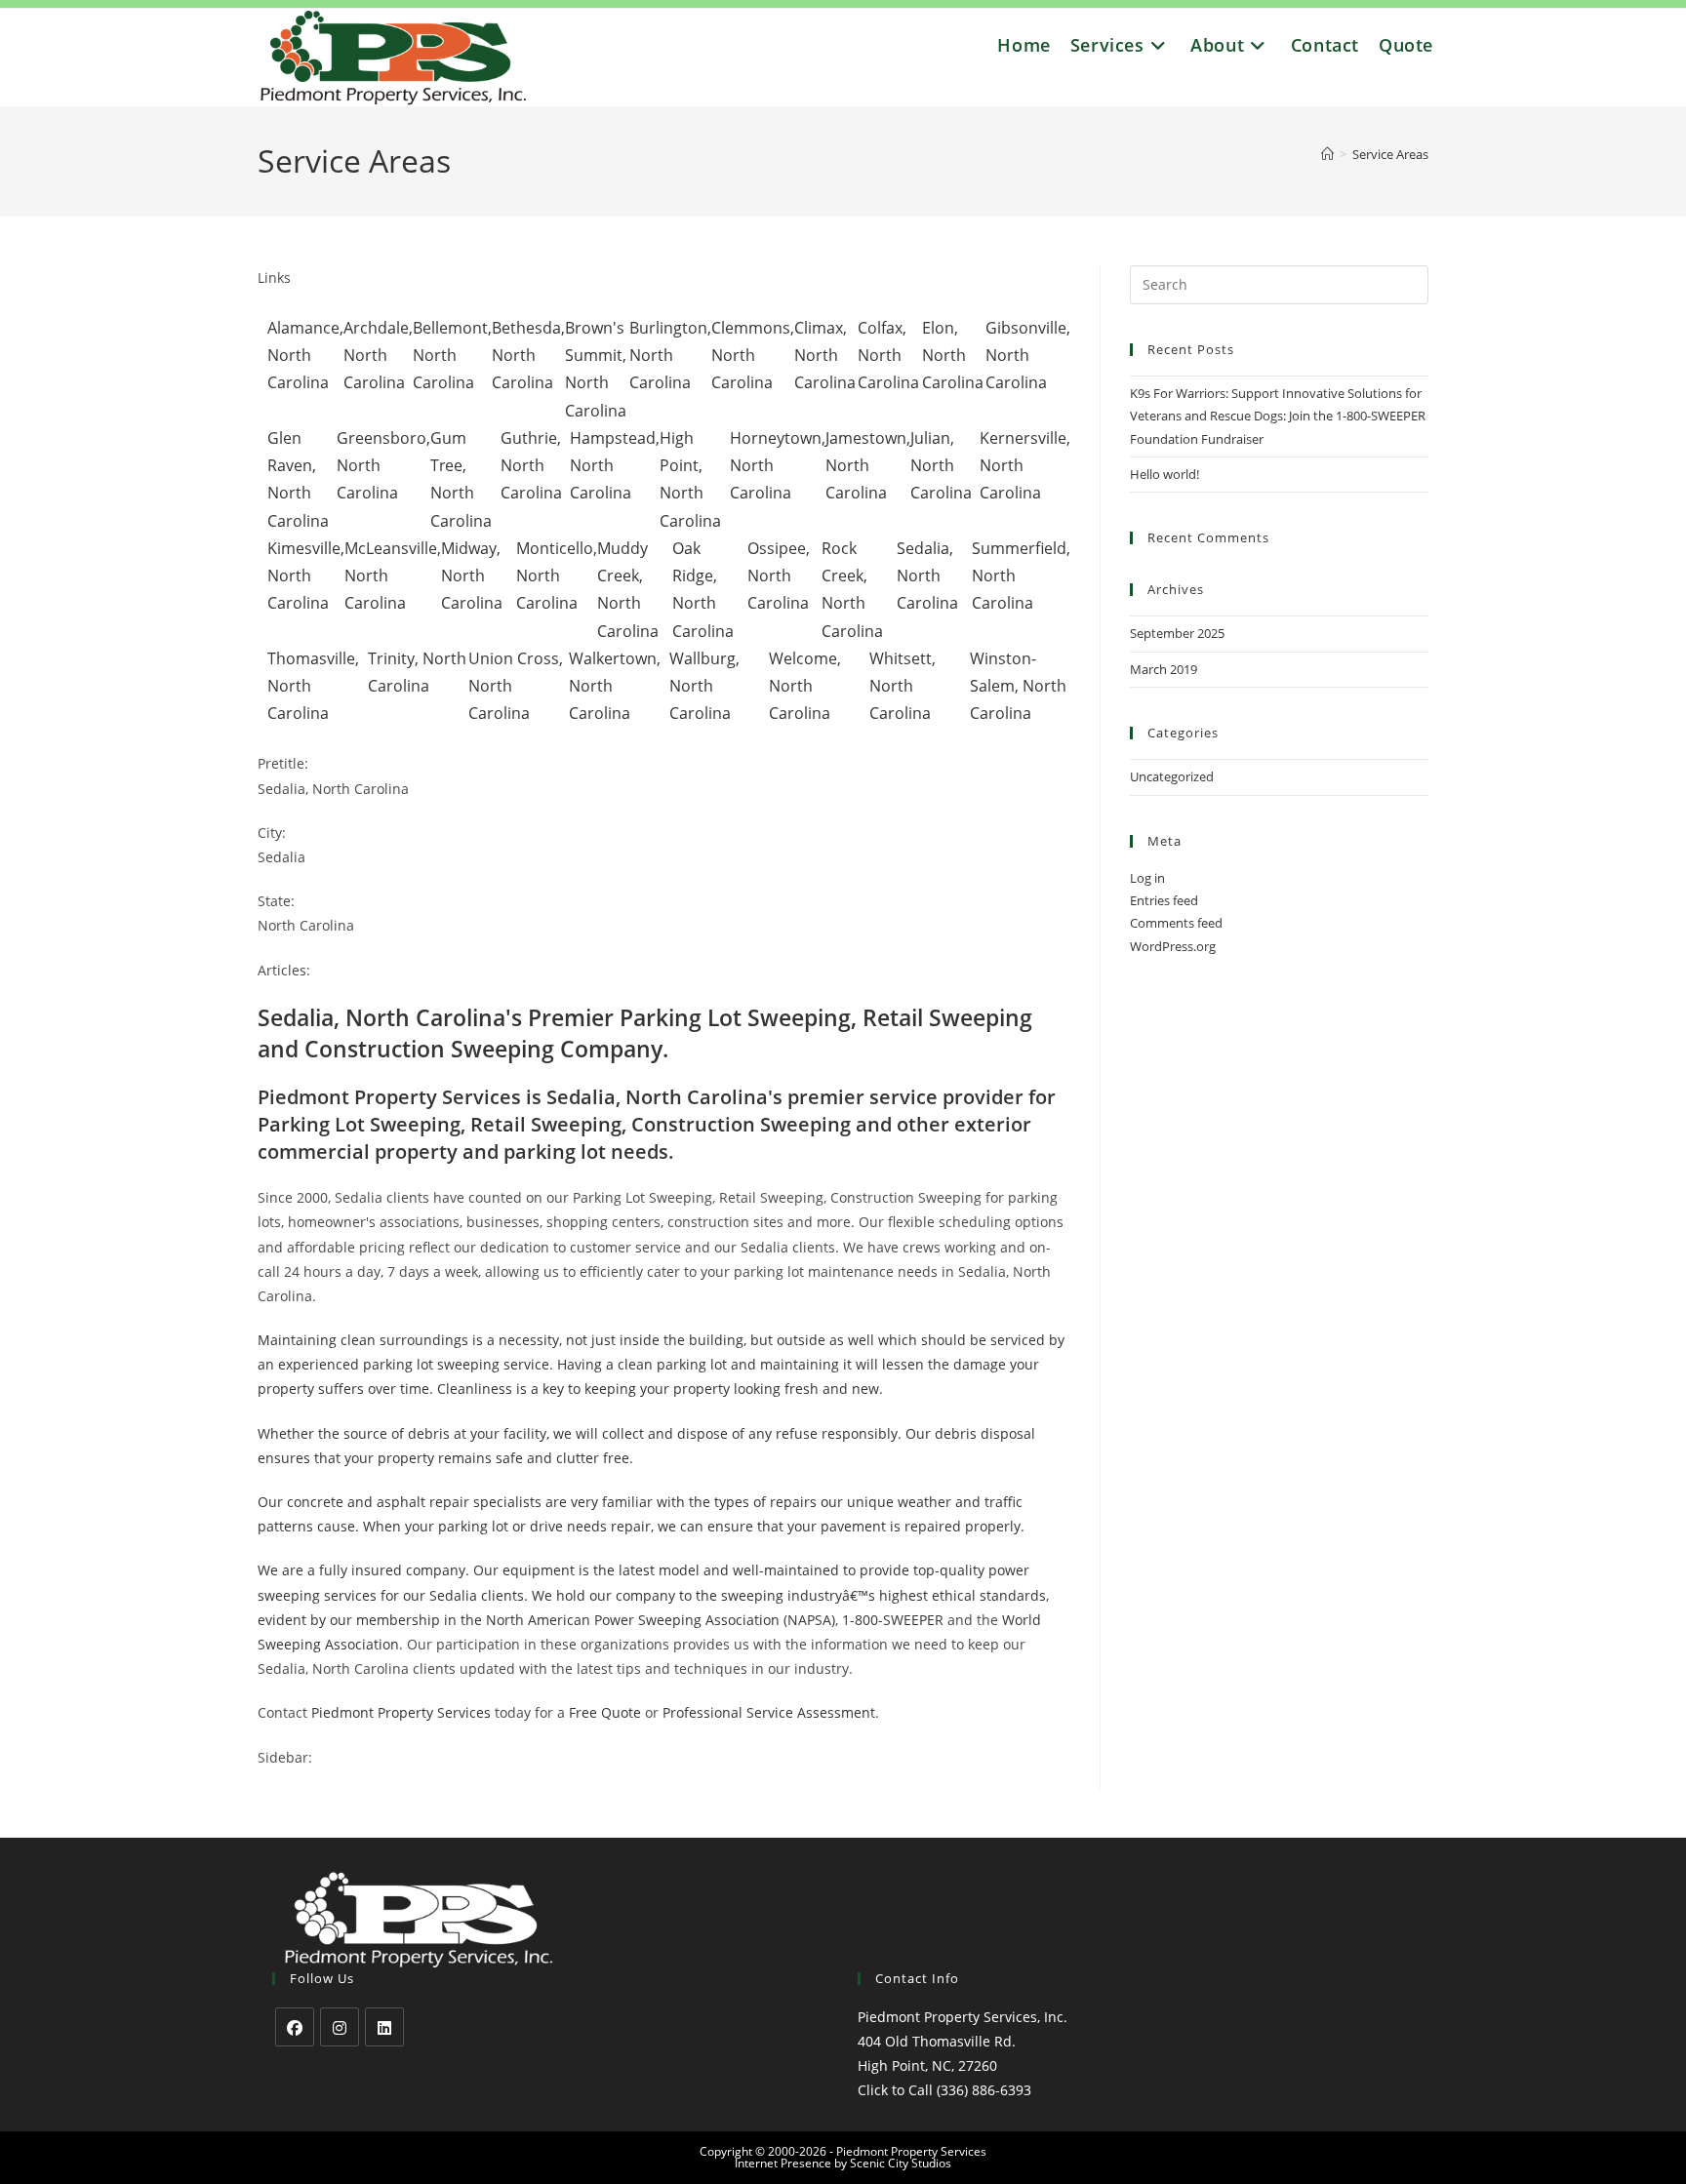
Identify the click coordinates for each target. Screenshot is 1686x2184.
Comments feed (1176, 923)
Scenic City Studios (901, 2163)
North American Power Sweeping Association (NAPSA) (661, 1620)
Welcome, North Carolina (805, 686)
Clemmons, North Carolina (753, 355)
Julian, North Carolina (941, 465)
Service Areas (1390, 154)
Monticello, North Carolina (557, 576)
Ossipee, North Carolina (779, 576)
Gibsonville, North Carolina (1028, 355)
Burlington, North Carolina (670, 355)
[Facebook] (295, 2027)
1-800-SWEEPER (893, 1620)
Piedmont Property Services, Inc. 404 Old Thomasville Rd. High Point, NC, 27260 (963, 2041)
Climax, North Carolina (825, 355)
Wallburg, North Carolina (704, 686)
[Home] (1327, 154)
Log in (1147, 878)
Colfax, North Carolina (888, 355)
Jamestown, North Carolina (868, 465)
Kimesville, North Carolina (306, 576)
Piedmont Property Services (401, 1712)
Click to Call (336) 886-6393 (944, 2090)
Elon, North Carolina (953, 355)
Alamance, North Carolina (305, 355)
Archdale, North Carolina (378, 355)
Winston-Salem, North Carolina (1018, 686)
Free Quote (605, 1712)
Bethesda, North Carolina (528, 355)
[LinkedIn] (384, 2027)
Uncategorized (1172, 776)
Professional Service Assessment (769, 1712)
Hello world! (1164, 474)
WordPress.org (1173, 946)
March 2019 (1164, 669)
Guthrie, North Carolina (531, 465)
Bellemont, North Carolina (452, 355)
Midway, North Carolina (472, 576)
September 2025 (1177, 633)
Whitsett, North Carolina (903, 686)
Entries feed (1164, 900)
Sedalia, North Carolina (927, 576)
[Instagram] (340, 2027)
